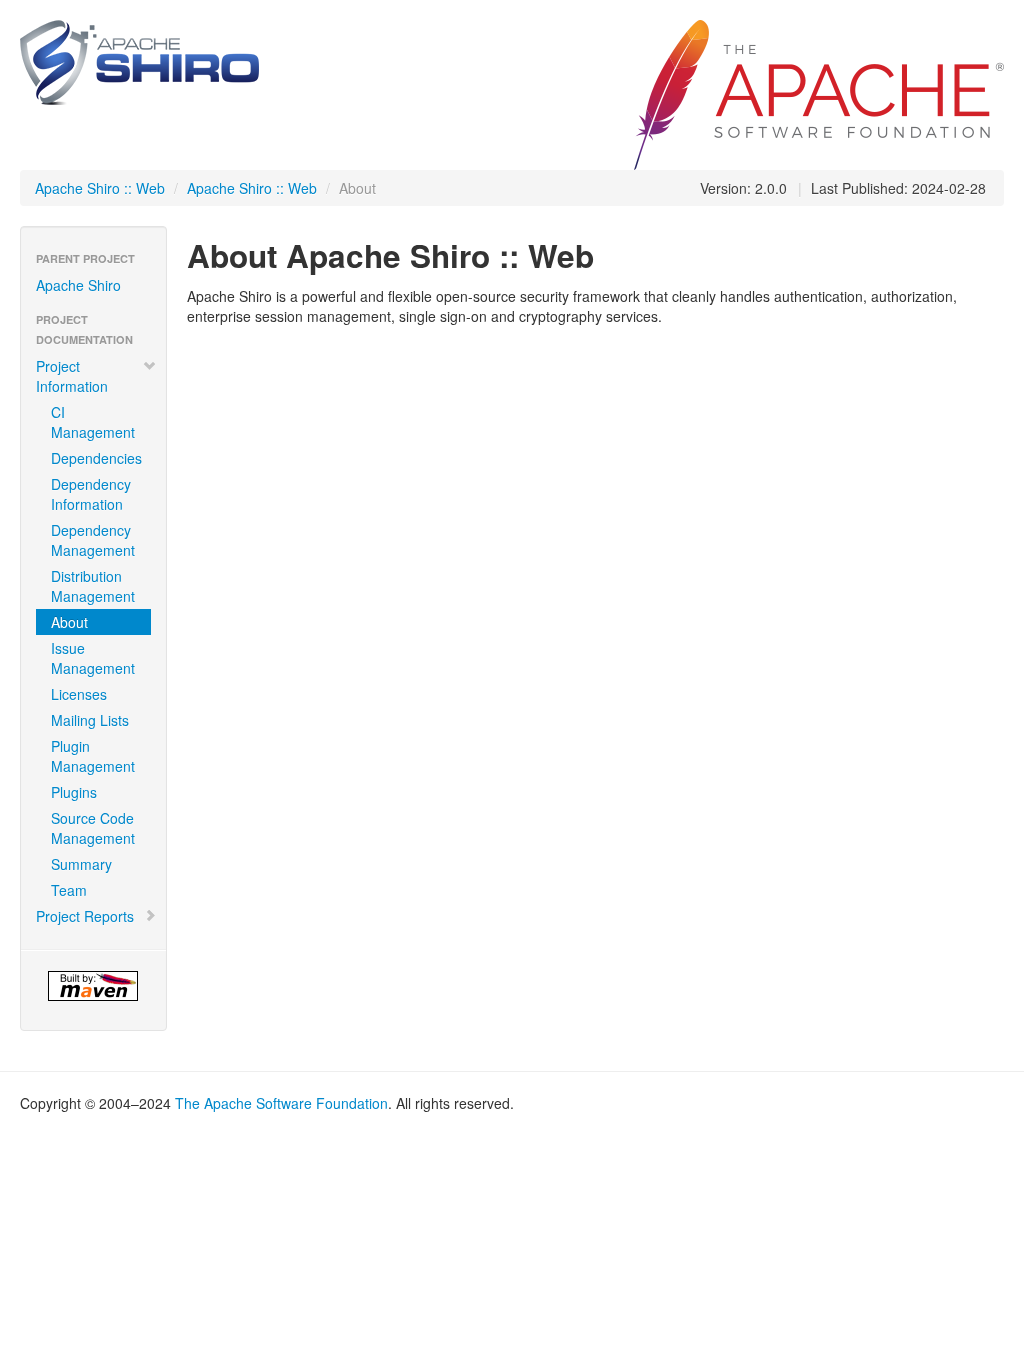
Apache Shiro (78, 285)
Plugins (74, 792)
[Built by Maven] (93, 986)
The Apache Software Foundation (281, 1103)
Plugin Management (93, 756)
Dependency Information (91, 494)
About (69, 622)
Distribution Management (93, 586)
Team (69, 890)
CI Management (93, 422)
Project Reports (85, 916)
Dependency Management (93, 540)
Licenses (79, 694)
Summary (81, 864)
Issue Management (93, 658)
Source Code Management (93, 828)
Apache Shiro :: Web (100, 188)
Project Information (72, 376)
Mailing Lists (90, 720)
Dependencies (96, 458)
